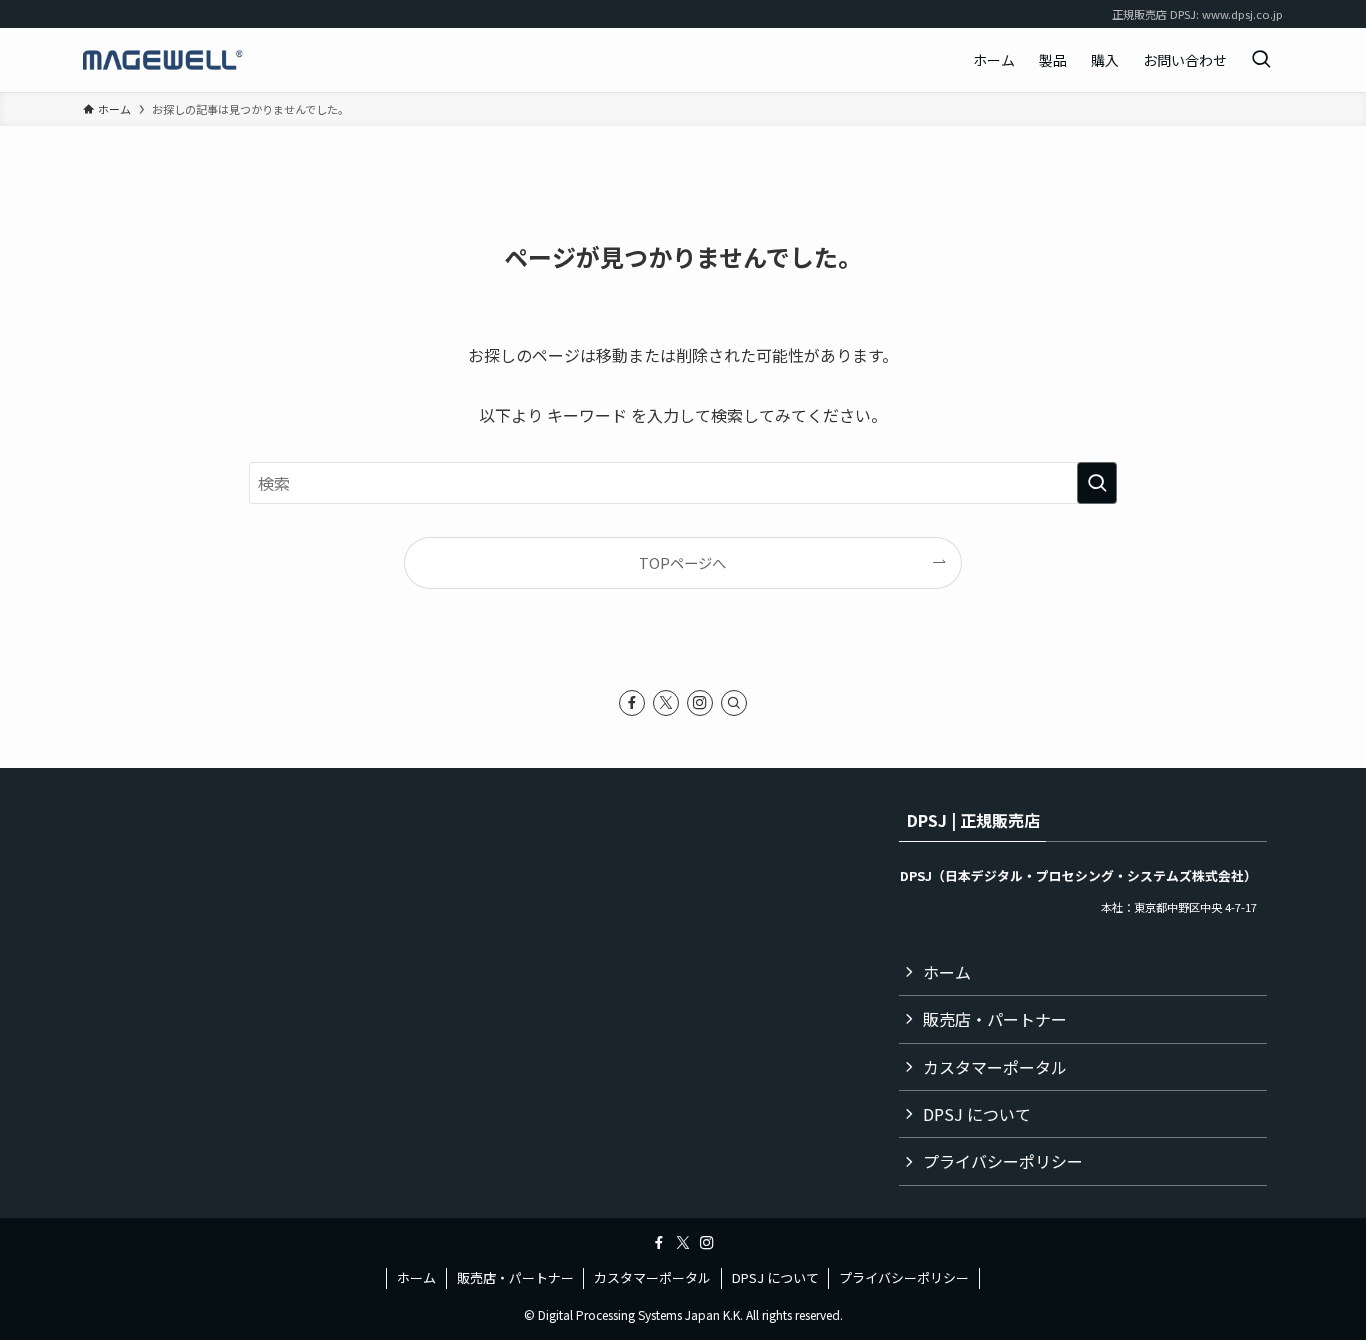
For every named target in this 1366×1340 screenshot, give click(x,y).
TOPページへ (682, 562)
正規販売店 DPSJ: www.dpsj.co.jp (1197, 14)
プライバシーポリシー (1003, 1161)
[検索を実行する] (1097, 483)
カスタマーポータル (995, 1067)
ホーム (947, 972)
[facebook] (632, 703)
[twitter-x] (666, 703)
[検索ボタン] (1261, 60)
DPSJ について (977, 1114)
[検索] (734, 703)
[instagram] (700, 703)
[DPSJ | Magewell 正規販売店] (163, 60)
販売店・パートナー (995, 1019)
